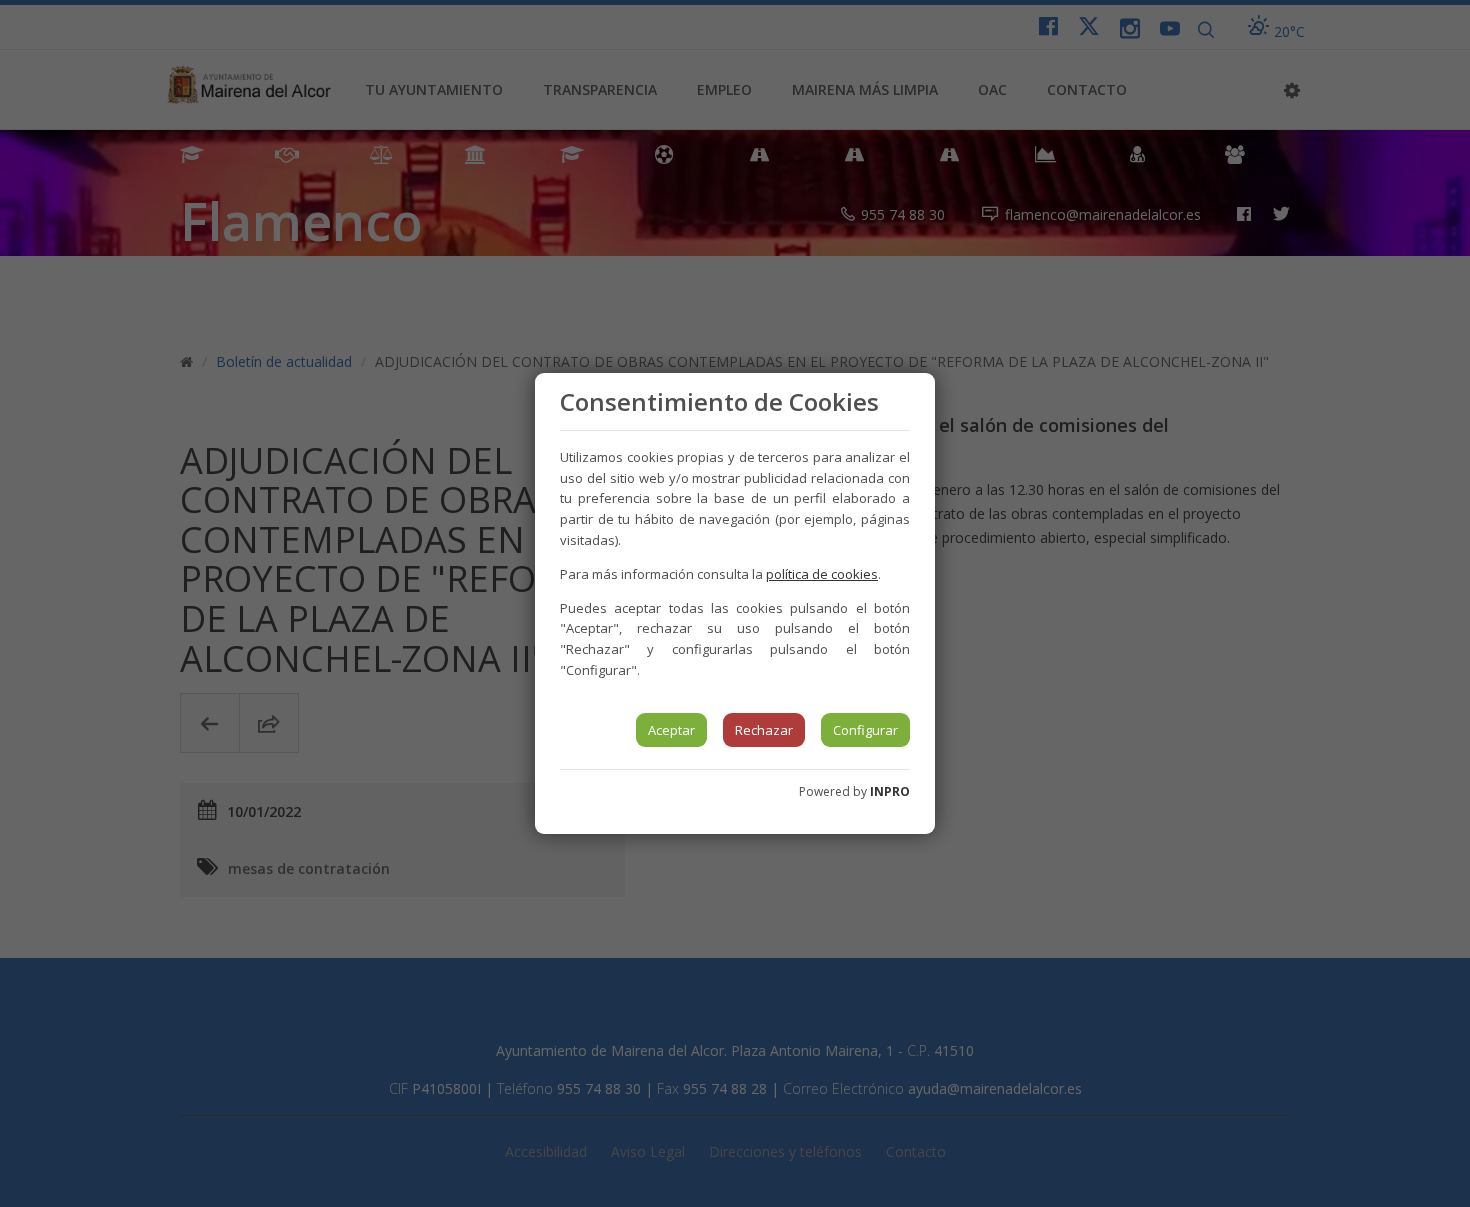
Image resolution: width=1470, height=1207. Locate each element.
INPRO (890, 791)
